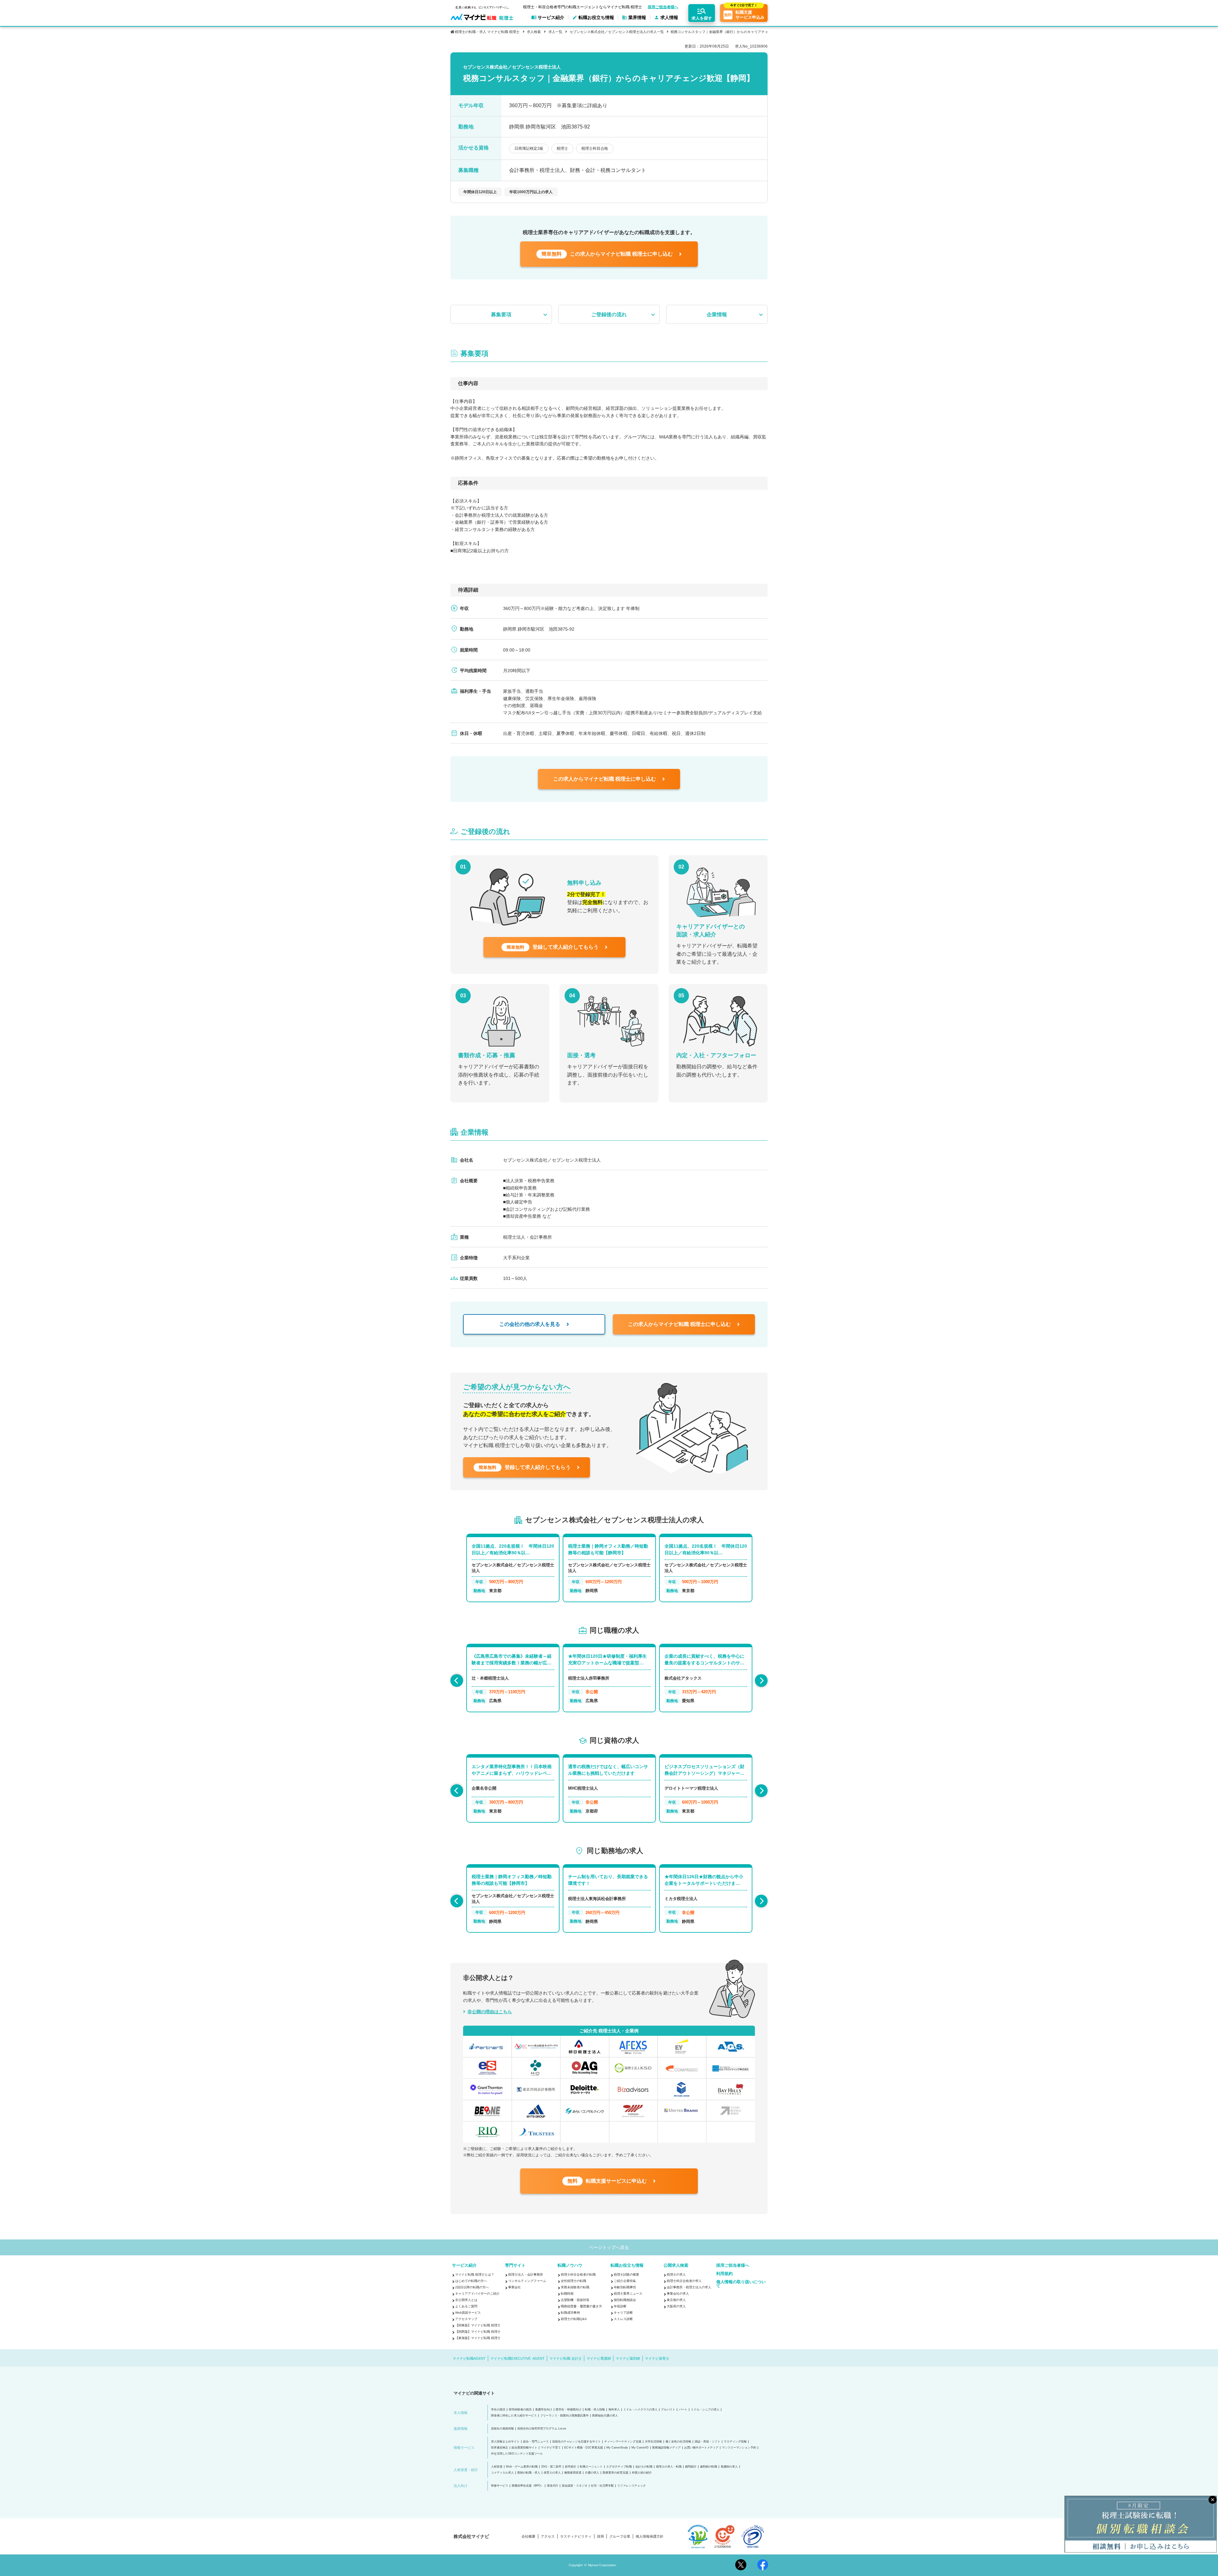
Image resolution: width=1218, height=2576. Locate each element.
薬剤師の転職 (709, 2467)
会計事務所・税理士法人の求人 (689, 2287)
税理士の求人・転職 (669, 2467)
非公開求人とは (466, 2300)
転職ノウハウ (570, 2265)
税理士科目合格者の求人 (684, 2281)
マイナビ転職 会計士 (566, 2358)
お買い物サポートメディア (701, 2448)
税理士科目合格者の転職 (578, 2274)
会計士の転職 (644, 2467)
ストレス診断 (623, 2319)
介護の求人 (592, 2473)
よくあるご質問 (466, 2306)
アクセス (548, 2537)
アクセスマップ (466, 2319)
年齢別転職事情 (625, 2287)
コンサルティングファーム (527, 2281)
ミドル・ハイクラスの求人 (640, 2410)
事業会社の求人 (678, 2294)
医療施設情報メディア (666, 2448)
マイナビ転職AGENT (469, 2358)
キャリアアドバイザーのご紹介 (477, 2294)
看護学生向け (544, 2410)
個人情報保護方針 (650, 2537)
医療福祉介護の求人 (605, 2416)
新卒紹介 (571, 2467)
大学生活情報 (653, 2442)
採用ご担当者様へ (663, 7)
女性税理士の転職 (573, 2281)
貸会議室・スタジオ (575, 2486)
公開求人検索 (676, 2265)
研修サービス (500, 2486)
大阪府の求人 (676, 2306)
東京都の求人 (676, 2300)
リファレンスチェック (632, 2486)
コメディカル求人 (502, 2473)
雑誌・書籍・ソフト (707, 2442)
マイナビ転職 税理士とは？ (475, 2274)
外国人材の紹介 (642, 2473)
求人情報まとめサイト (505, 2442)
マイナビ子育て (551, 2448)
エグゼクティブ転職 (619, 2467)
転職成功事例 (570, 2313)
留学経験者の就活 (520, 2410)
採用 (600, 2537)
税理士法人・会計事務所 (526, 2274)
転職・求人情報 (595, 2410)
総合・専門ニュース (536, 2442)
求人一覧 (555, 32)
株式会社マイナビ (471, 2536)
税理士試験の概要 (626, 2274)
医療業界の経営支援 (616, 2473)
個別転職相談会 (625, 2300)
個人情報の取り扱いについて (741, 2284)
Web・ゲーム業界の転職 (522, 2467)
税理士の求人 (676, 2274)
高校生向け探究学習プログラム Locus (542, 2429)
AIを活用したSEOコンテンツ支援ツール (517, 2454)
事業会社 (514, 2287)
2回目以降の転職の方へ (472, 2287)
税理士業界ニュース (628, 2294)
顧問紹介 (691, 2467)
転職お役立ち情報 (627, 2265)
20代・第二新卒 (551, 2467)
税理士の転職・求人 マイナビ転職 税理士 (487, 32)
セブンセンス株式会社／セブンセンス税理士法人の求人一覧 (617, 32)
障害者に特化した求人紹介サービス (514, 2416)
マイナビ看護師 (599, 2358)
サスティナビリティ (576, 2537)
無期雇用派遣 (573, 2473)
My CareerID (640, 2448)
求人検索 (534, 32)
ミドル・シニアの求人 (705, 2410)
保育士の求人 (552, 2473)
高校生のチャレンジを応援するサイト (576, 2442)
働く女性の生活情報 (678, 2442)
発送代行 (553, 2486)
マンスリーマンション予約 (739, 2448)
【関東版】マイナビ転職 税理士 (478, 2325)
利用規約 (724, 2274)
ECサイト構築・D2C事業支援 (584, 2448)
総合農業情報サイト (524, 2448)
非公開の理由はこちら (490, 2012)
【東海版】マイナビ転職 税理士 (478, 2338)
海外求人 (614, 2410)
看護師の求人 (729, 2467)
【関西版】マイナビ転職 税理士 (478, 2332)
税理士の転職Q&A (574, 2319)
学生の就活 (498, 2410)
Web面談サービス (468, 2313)
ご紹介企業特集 (625, 2281)
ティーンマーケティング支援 (623, 2442)
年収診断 (620, 2306)
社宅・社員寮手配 (602, 2486)
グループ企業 (620, 2537)
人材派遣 (497, 2467)
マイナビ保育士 (657, 2358)
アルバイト (668, 2410)
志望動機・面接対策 (575, 2300)
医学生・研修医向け (569, 2410)
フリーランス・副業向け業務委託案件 (564, 2416)
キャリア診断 (623, 2313)
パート (683, 2410)
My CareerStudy (617, 2448)
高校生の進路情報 (502, 2429)
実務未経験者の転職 (575, 2287)
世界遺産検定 (500, 2448)
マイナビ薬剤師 (628, 2358)
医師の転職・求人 (529, 2473)
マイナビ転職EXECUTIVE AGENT (517, 2358)
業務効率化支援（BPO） (527, 2486)
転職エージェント (591, 2467)
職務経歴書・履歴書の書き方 (581, 2306)
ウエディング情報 (735, 2442)
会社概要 (528, 2537)
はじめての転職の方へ (471, 2281)
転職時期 (567, 2294)
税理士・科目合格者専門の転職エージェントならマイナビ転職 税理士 (583, 7)
